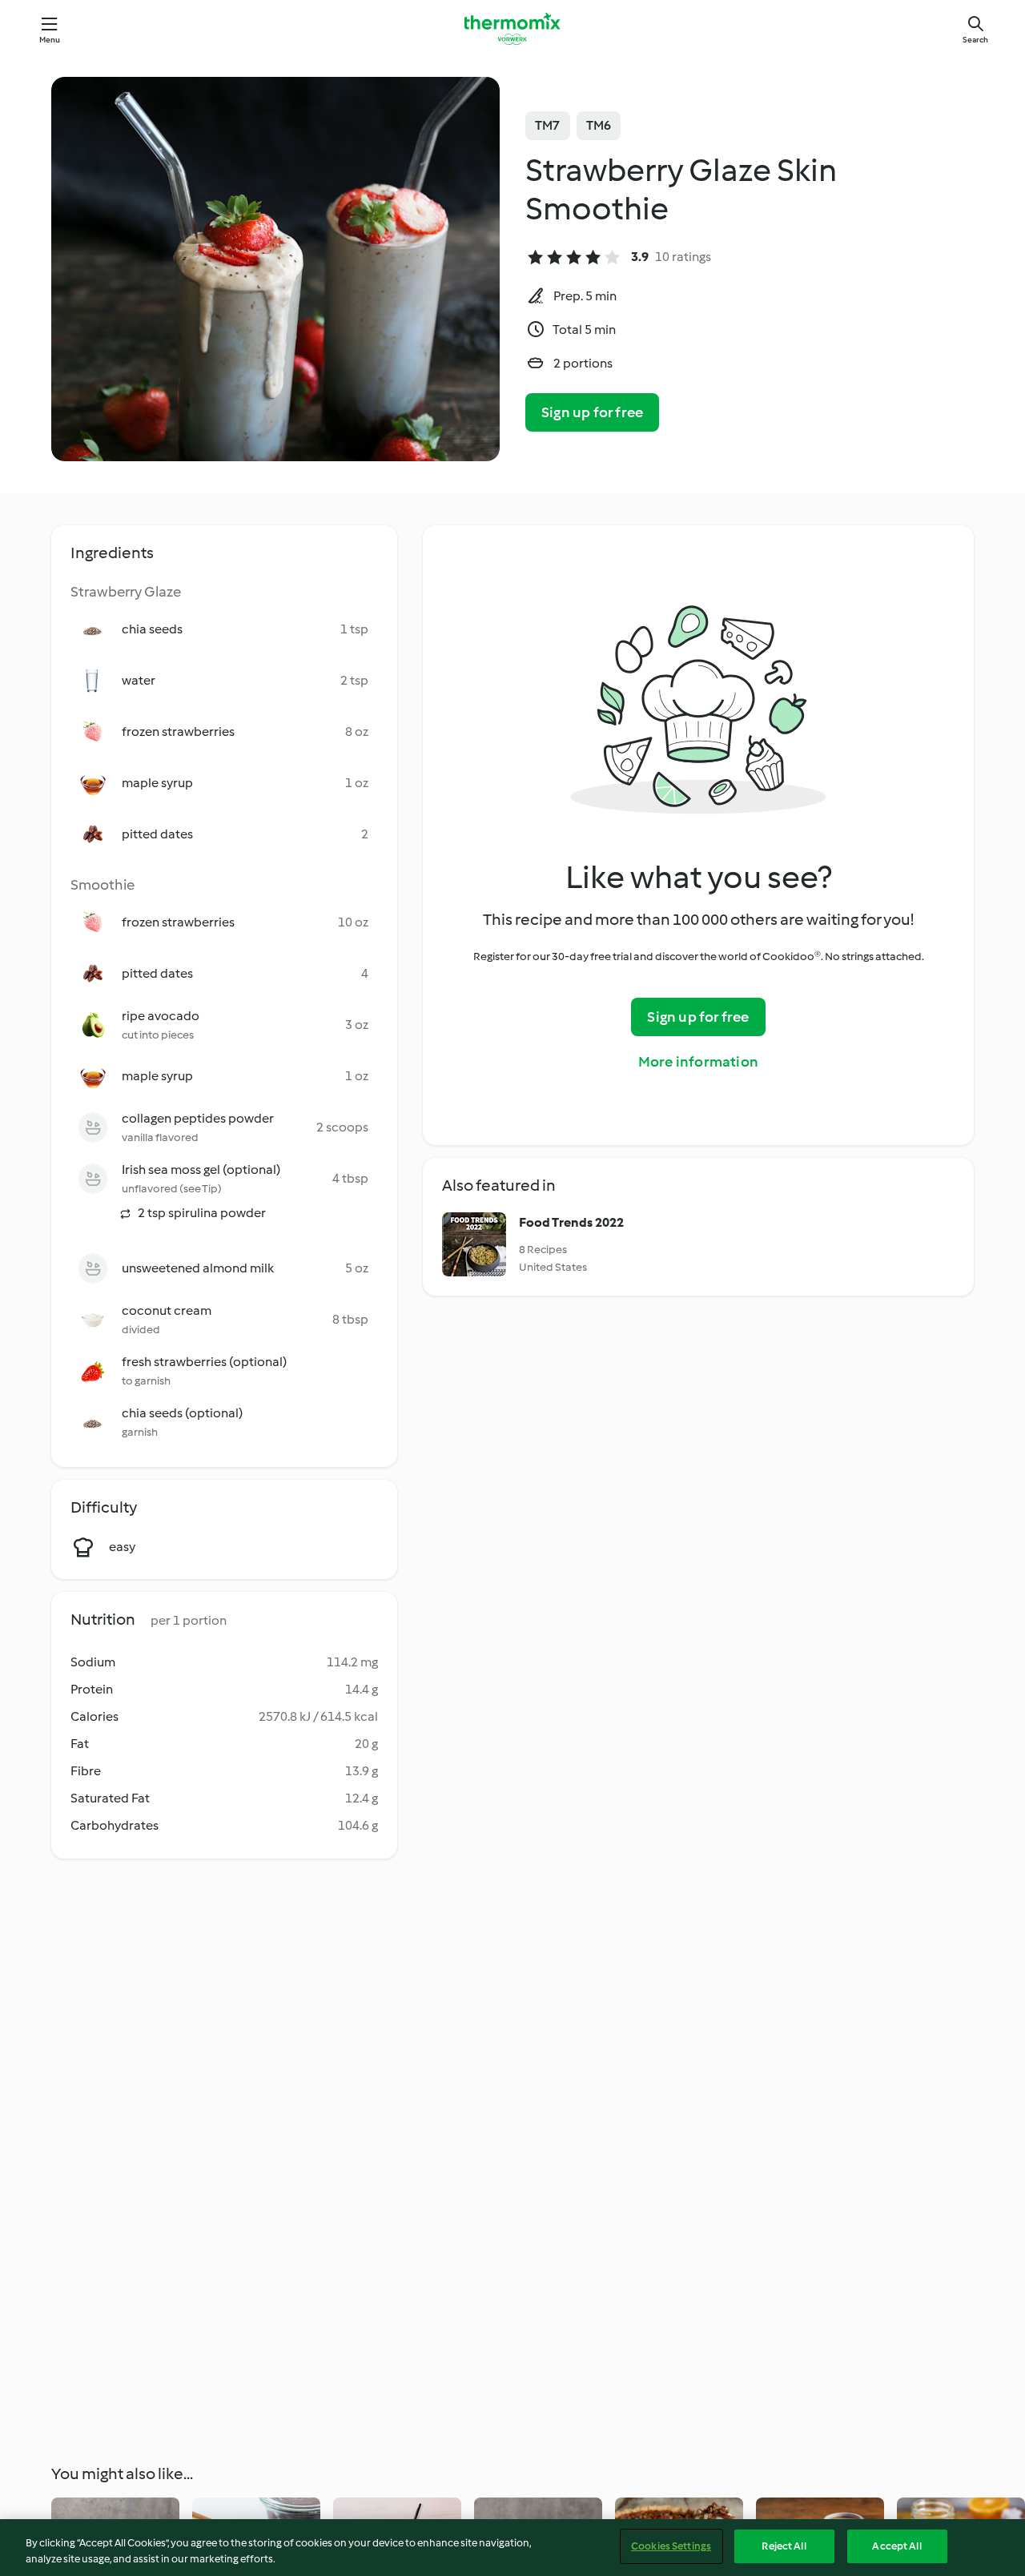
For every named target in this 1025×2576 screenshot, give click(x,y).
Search (975, 40)
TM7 (548, 125)
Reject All (784, 2546)
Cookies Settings (671, 2546)
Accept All (896, 2546)
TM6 (599, 125)
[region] (512, 2548)
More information (698, 1062)
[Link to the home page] (512, 29)
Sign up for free (592, 412)
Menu (50, 40)
